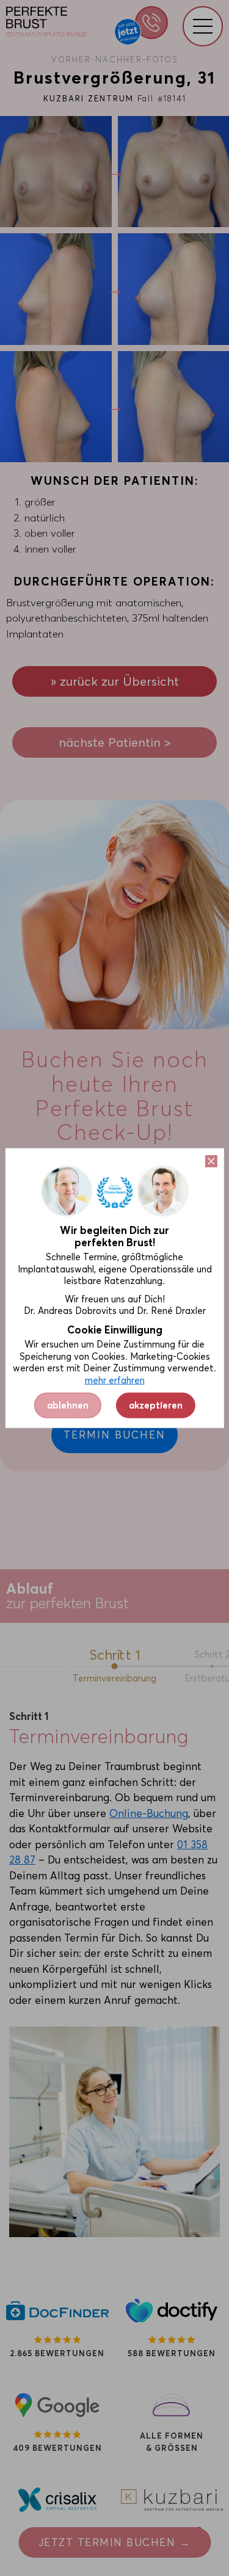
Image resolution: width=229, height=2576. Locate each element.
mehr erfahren (115, 1380)
